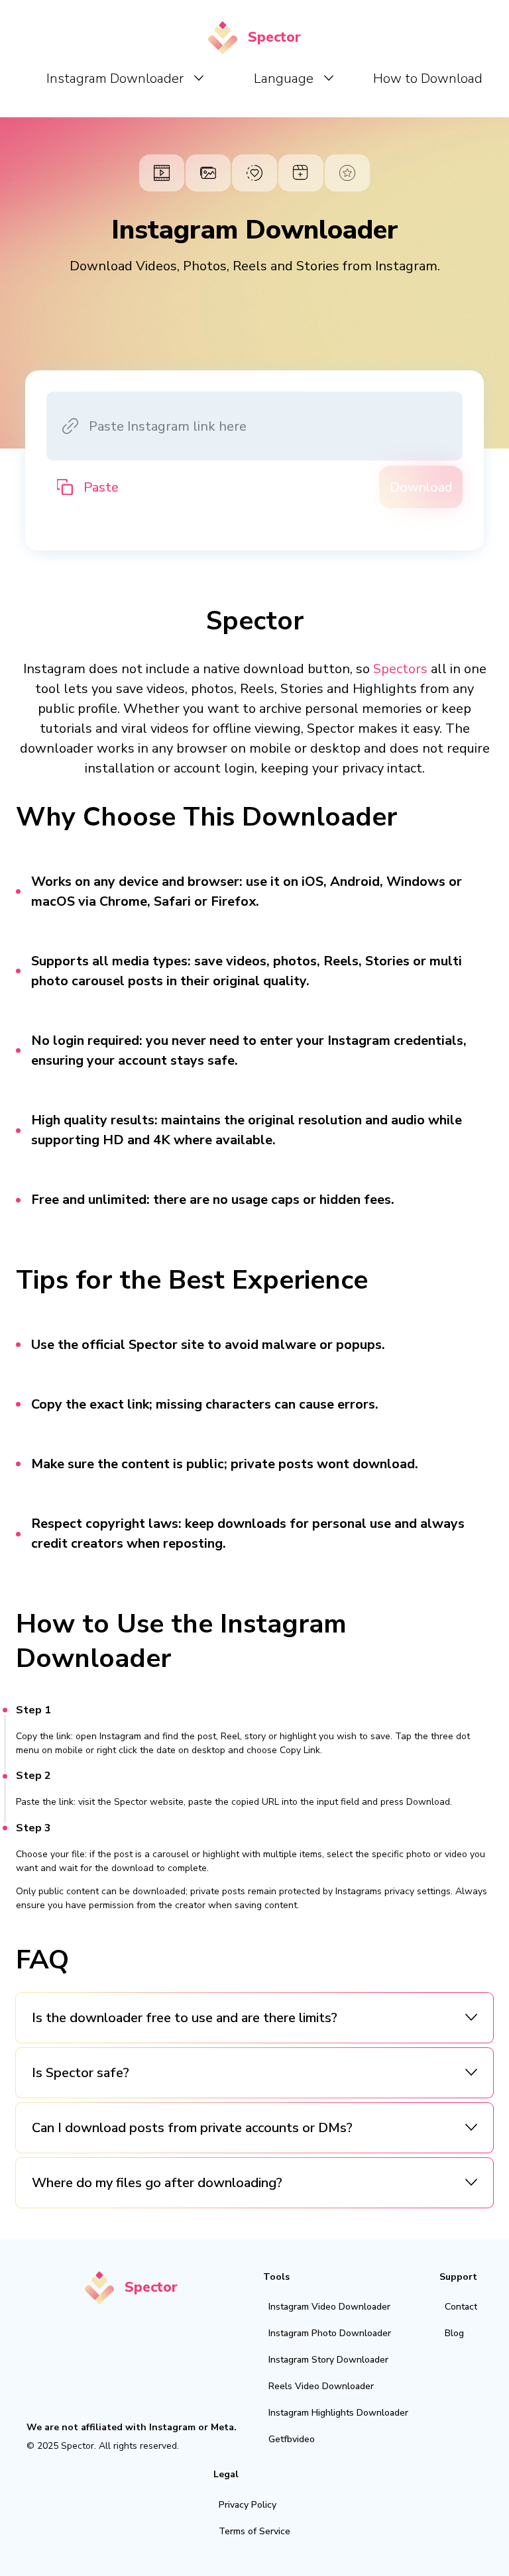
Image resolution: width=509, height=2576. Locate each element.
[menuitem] (125, 78)
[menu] (259, 78)
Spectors (400, 669)
